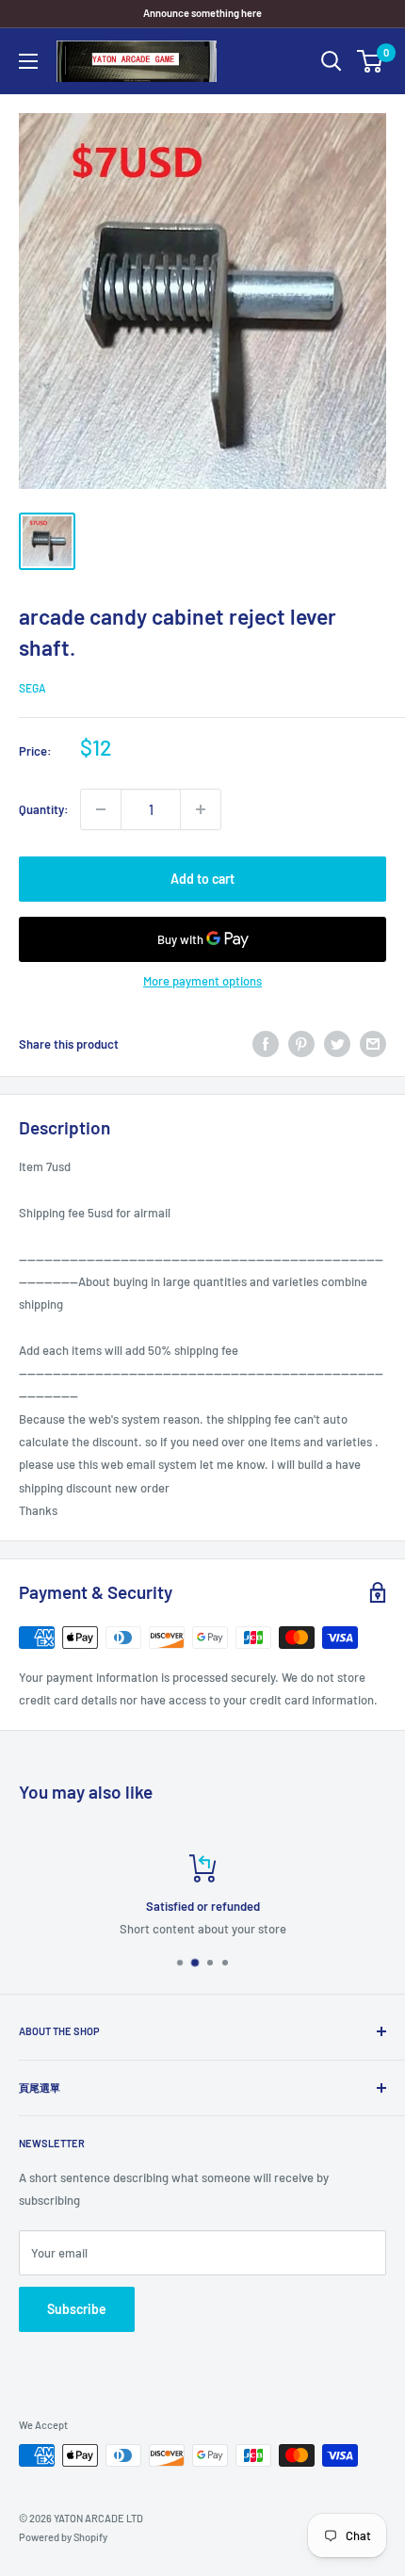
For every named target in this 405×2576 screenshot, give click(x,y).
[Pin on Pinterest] (301, 1044)
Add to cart (202, 879)
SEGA (32, 688)
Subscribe (77, 2309)
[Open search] (332, 61)
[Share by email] (373, 1044)
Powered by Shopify (63, 2537)
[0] (371, 61)
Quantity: (44, 809)
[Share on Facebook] (266, 1044)
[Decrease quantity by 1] (101, 809)
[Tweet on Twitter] (337, 1044)
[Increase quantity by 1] (201, 809)
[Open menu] (28, 61)
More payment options (202, 981)
